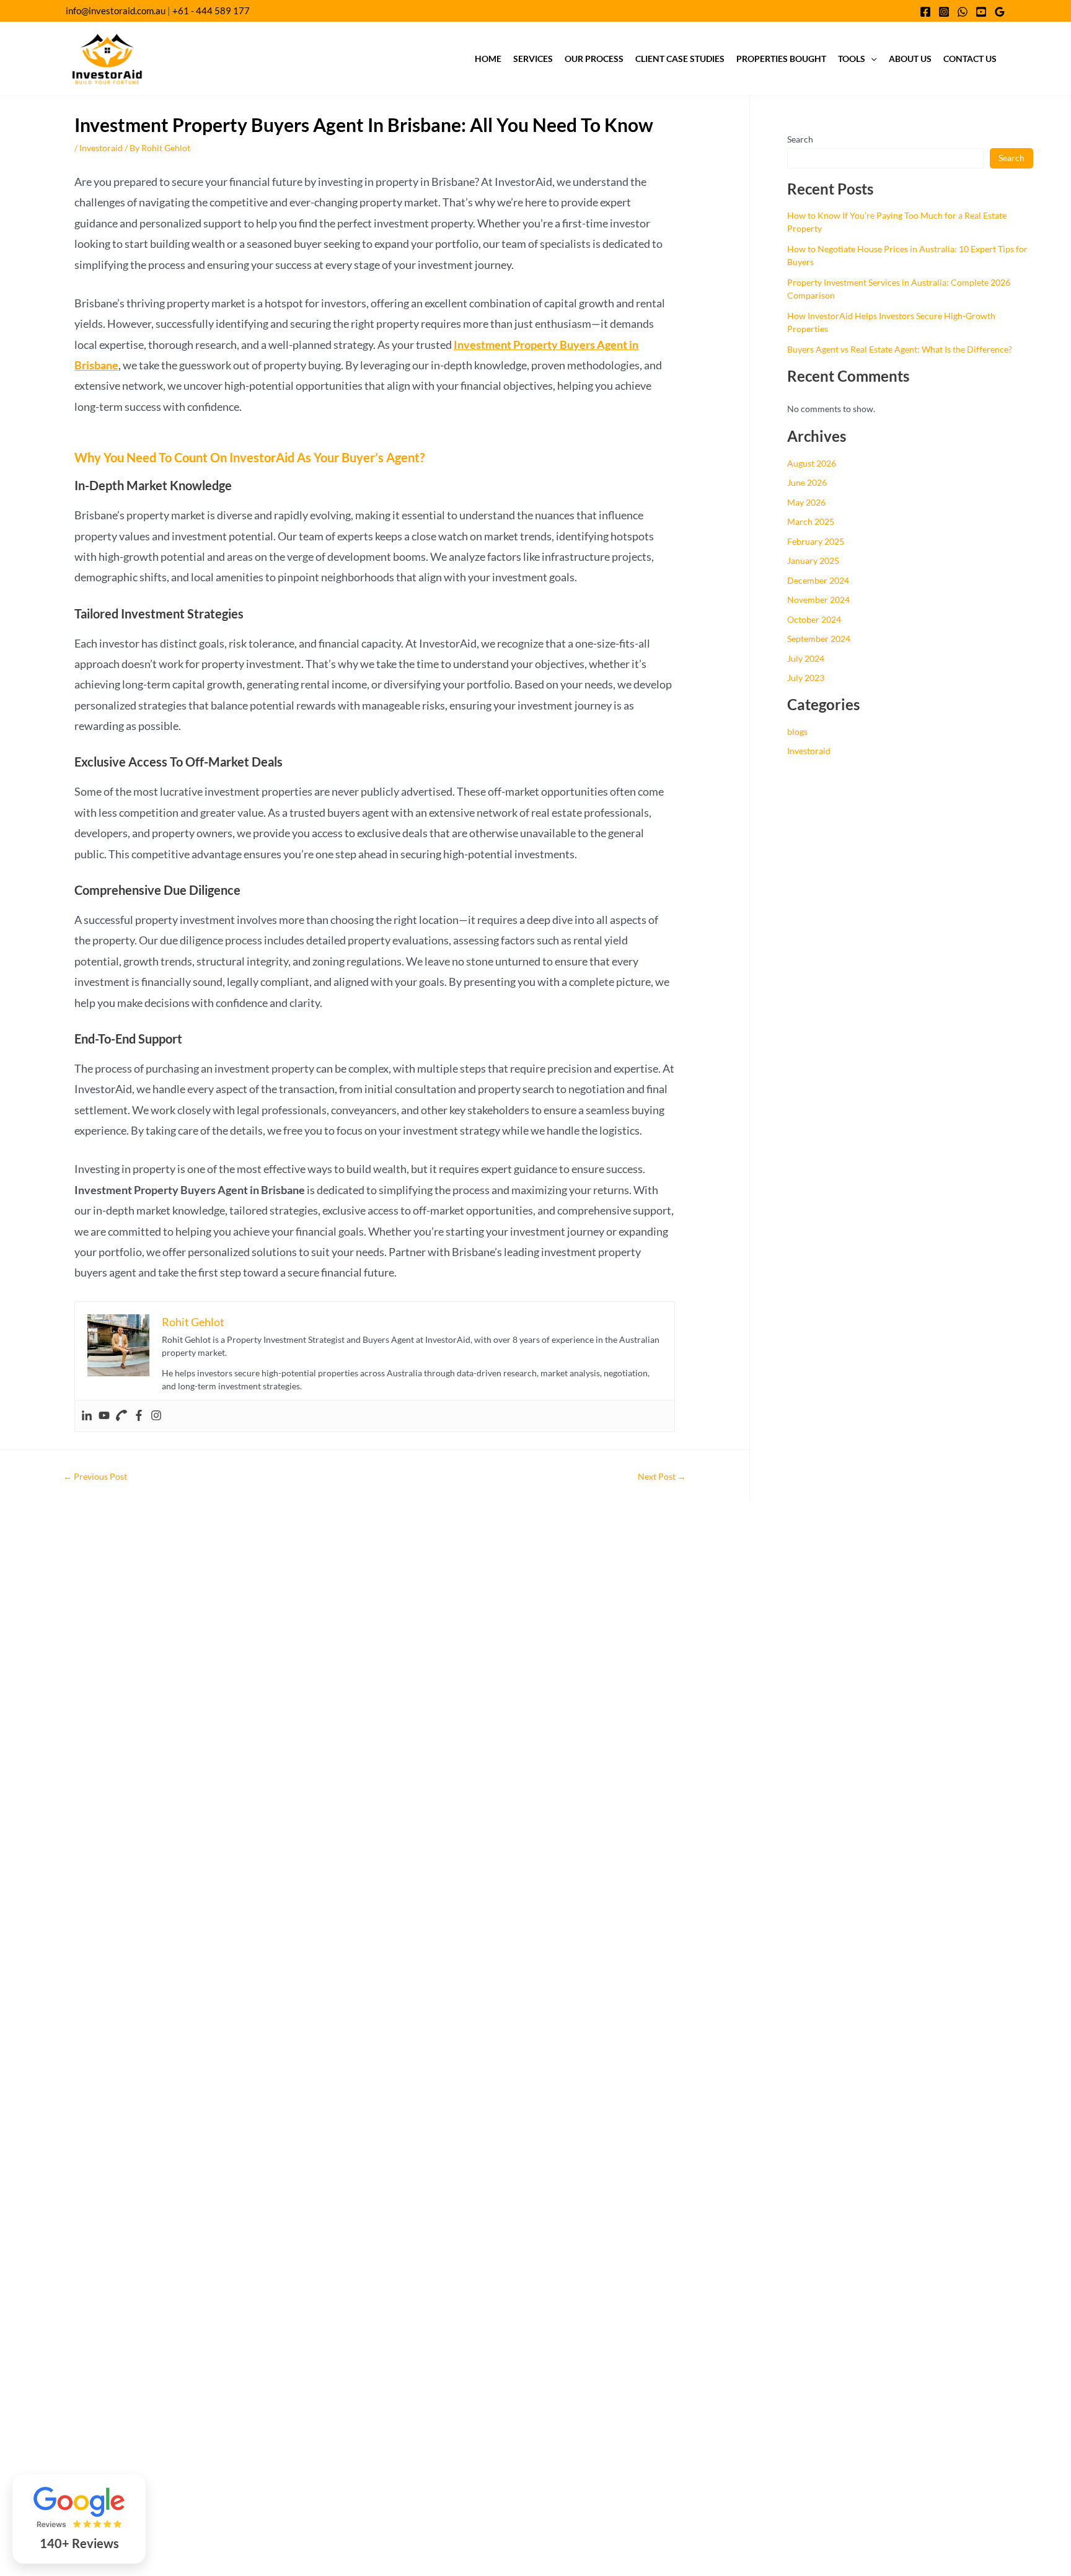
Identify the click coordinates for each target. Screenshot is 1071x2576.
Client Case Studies (680, 59)
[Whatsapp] (963, 12)
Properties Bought (781, 59)
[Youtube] (981, 12)
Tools (852, 59)
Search (800, 139)
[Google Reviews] (1000, 12)
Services (533, 59)
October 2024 (814, 619)
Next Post (662, 1477)
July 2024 (806, 658)
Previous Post (95, 1477)
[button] (871, 59)
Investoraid (101, 148)
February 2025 (816, 541)
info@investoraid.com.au (116, 11)
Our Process (594, 59)
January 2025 (813, 560)
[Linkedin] (87, 1416)
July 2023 (806, 678)
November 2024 (818, 600)
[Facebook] (925, 12)
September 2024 (819, 639)
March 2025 (811, 521)
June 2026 (807, 482)
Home (488, 59)
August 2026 (812, 463)
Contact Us (970, 59)
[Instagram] (944, 12)
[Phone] (121, 1416)
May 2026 (806, 502)
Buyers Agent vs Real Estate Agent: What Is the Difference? (900, 349)
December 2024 (818, 580)
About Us (910, 59)
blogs (797, 732)
